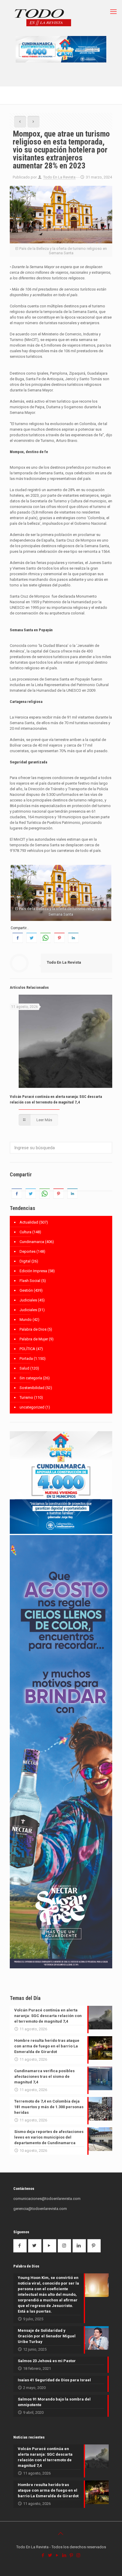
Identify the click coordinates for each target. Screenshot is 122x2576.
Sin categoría (31, 1378)
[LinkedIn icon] (65, 2555)
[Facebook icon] (43, 2555)
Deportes (28, 1251)
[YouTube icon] (57, 2555)
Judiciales (28, 1300)
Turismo (26, 1397)
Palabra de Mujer (34, 1339)
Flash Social (30, 1281)
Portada (26, 1358)
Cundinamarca (32, 1242)
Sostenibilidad (32, 1388)
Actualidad (29, 1222)
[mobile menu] (114, 12)
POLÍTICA (27, 1349)
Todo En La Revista (59, 177)
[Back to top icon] (61, 2534)
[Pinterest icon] (72, 2555)
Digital (25, 1261)
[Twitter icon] (50, 2555)
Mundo (26, 1320)
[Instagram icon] (79, 2555)
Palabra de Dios (33, 1329)
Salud (24, 1368)
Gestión (26, 1290)
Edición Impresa (33, 1271)
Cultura (25, 1232)
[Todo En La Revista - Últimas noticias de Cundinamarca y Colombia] (43, 18)
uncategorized (32, 1407)
